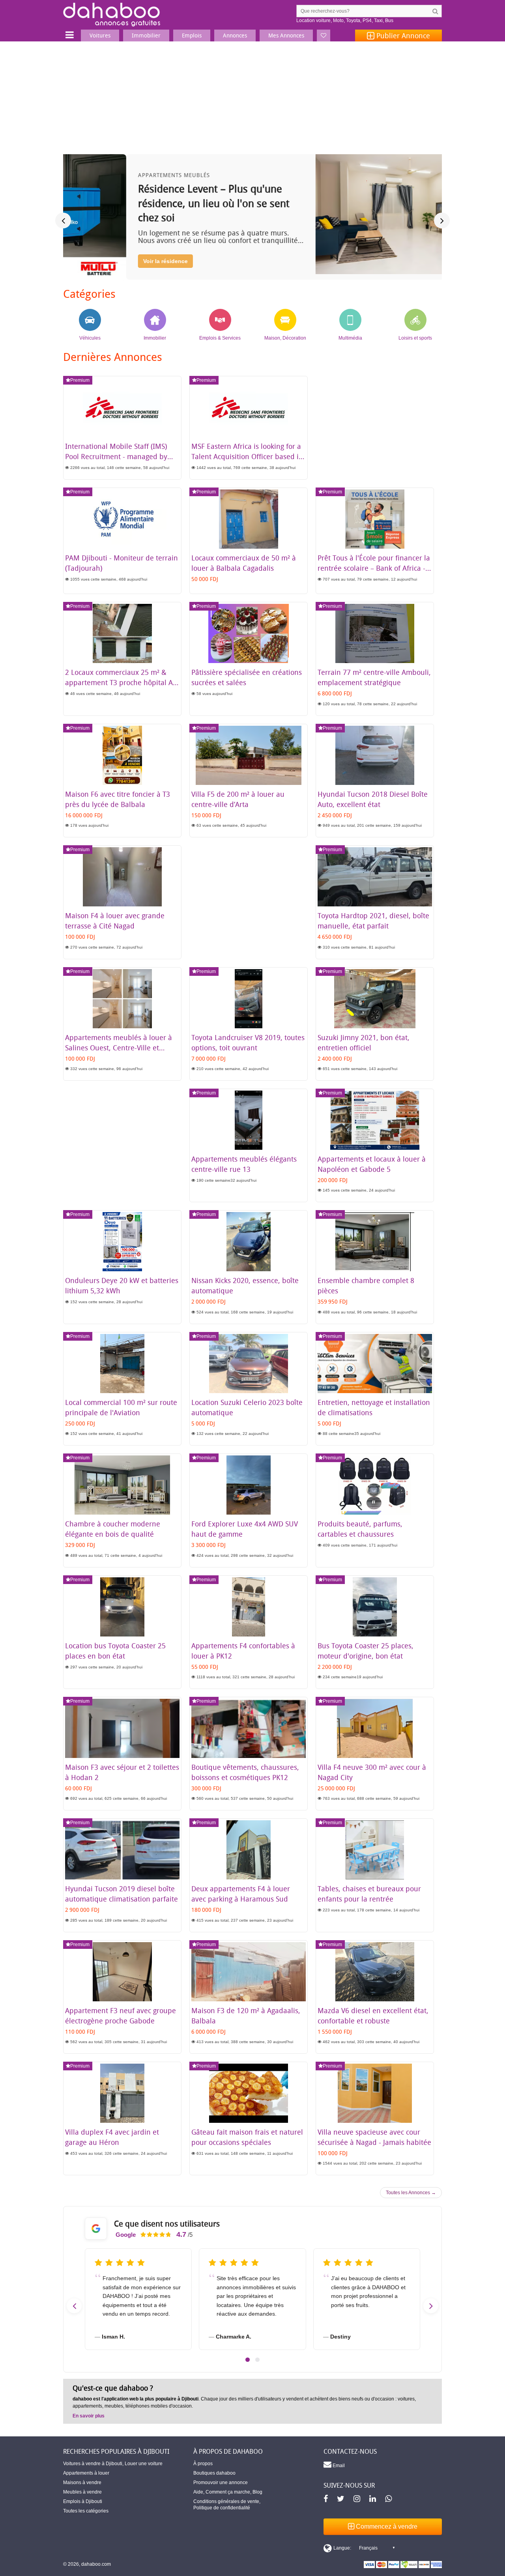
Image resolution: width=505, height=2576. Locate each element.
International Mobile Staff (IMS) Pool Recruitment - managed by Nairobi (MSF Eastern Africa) (116, 456)
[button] (248, 2360)
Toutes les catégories (86, 2511)
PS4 (367, 21)
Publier (402, 35)
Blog (257, 2492)
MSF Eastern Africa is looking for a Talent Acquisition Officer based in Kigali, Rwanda (247, 456)
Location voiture (313, 21)
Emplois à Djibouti (83, 2501)
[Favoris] (324, 35)
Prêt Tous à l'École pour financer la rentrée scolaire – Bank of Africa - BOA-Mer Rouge (374, 568)
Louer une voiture (144, 2464)
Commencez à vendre (386, 2526)
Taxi (378, 21)
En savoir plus (89, 2416)
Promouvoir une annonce (221, 2483)
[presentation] (63, 220)
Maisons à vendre (82, 2483)
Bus (389, 21)
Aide (198, 2492)
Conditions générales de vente (226, 2501)
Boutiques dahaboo (214, 2473)
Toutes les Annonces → (411, 2193)
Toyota (353, 21)
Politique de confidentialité (222, 2508)
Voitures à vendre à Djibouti (93, 2464)
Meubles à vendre (82, 2492)
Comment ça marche (228, 2492)
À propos (203, 2464)
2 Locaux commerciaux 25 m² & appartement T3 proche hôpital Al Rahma (120, 682)
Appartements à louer (86, 2473)
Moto (338, 21)
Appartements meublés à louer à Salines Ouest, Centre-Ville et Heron (119, 1048)
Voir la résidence (102, 261)
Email (338, 2466)
